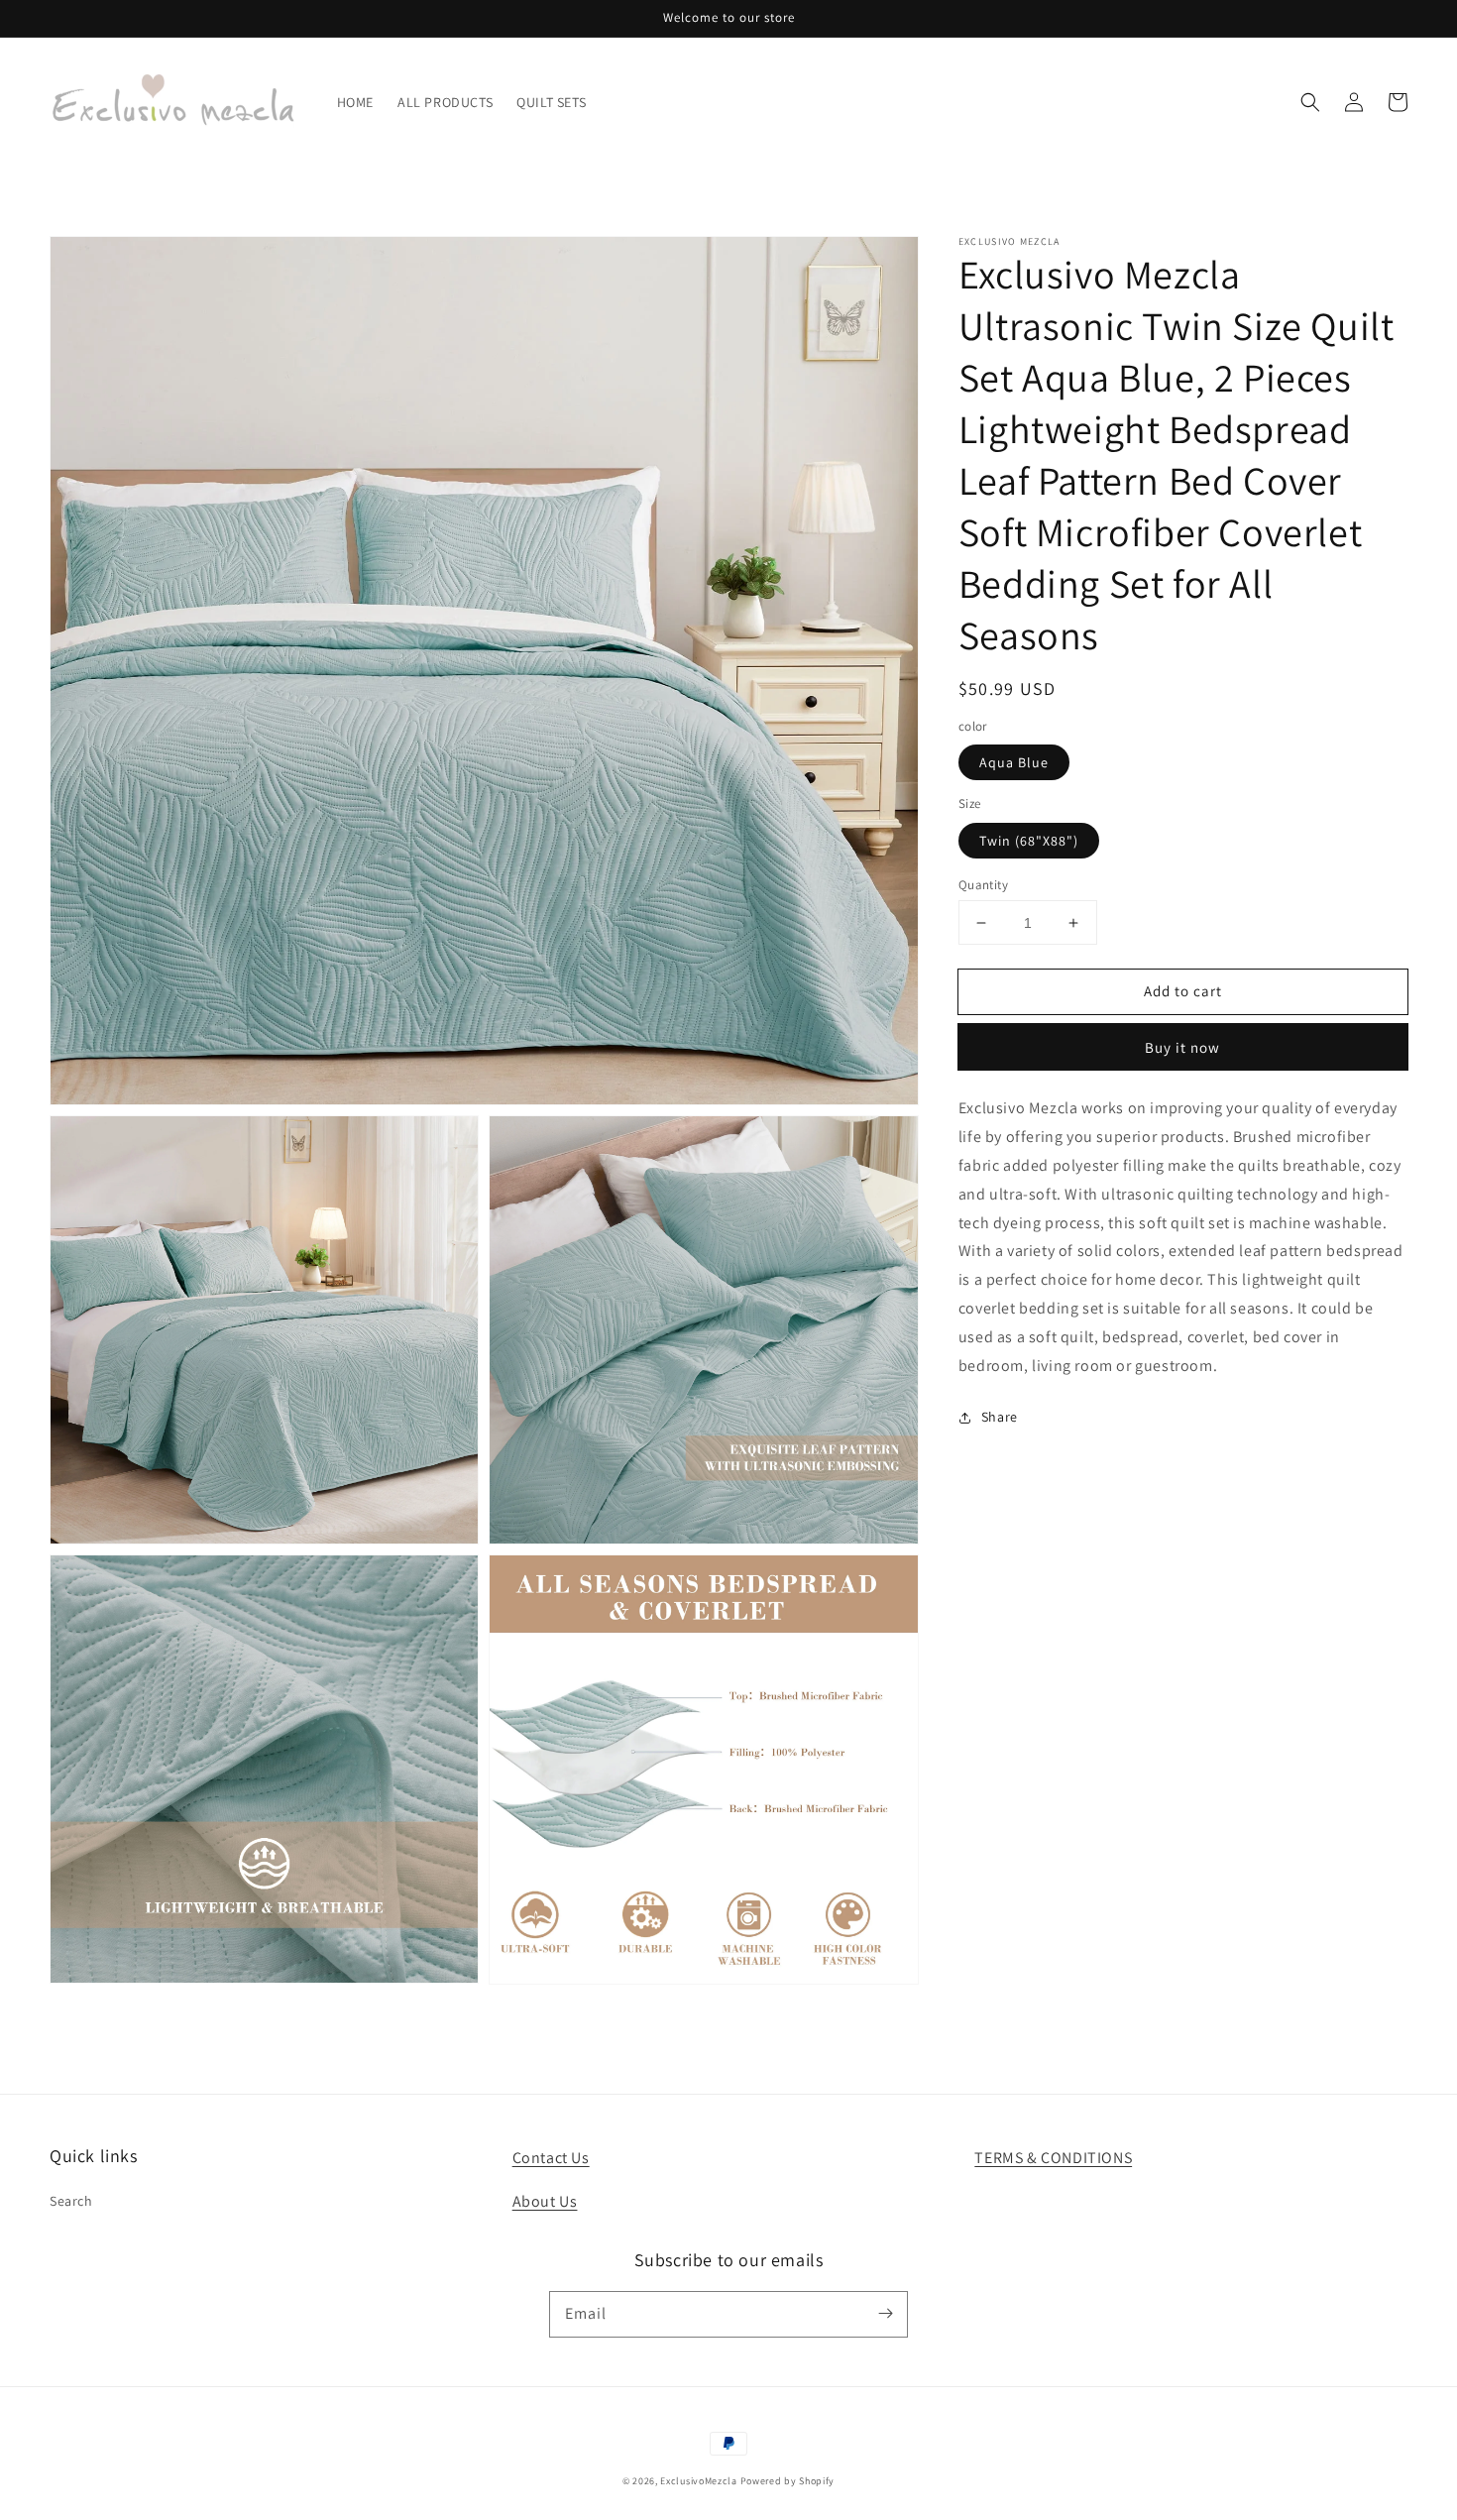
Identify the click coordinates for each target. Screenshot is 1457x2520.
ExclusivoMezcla (699, 2481)
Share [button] (1000, 1417)
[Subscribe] (885, 2314)
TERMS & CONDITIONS (1053, 2158)
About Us (545, 2201)
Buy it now (1182, 1047)
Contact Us (551, 2158)
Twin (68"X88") (1029, 841)
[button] (1310, 102)
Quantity (983, 885)
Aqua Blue (1014, 762)
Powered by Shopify (788, 2481)
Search (71, 2201)
